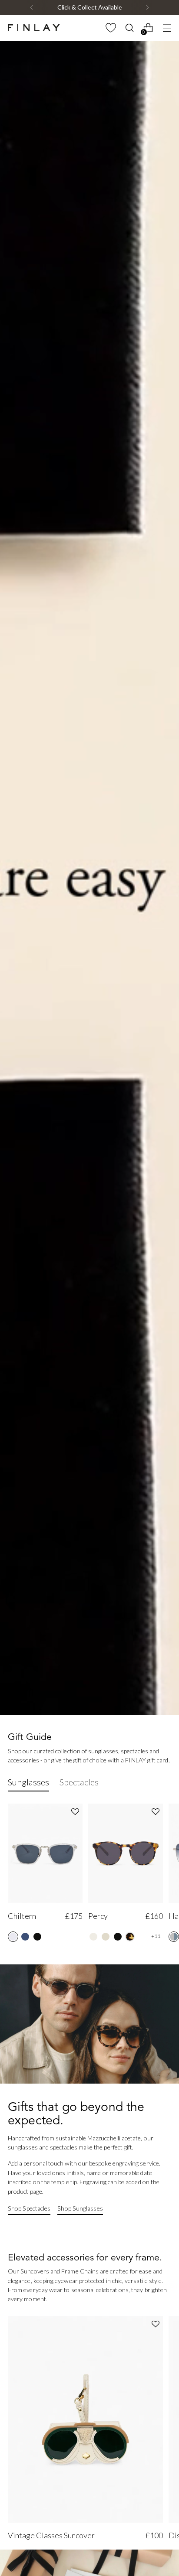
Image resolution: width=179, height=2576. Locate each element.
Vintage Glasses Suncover (51, 2535)
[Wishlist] (111, 28)
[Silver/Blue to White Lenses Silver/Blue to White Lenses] (174, 1937)
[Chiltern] (45, 1853)
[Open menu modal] (167, 28)
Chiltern (22, 1916)
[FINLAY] (34, 28)
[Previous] (32, 7)
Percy (98, 1916)
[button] (75, 1812)
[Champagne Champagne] (93, 1937)
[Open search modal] (129, 28)
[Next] (147, 7)
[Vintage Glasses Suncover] (85, 2419)
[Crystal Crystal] (13, 1937)
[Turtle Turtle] (130, 1937)
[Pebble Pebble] (25, 1937)
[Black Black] (37, 1937)
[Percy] (126, 1853)
